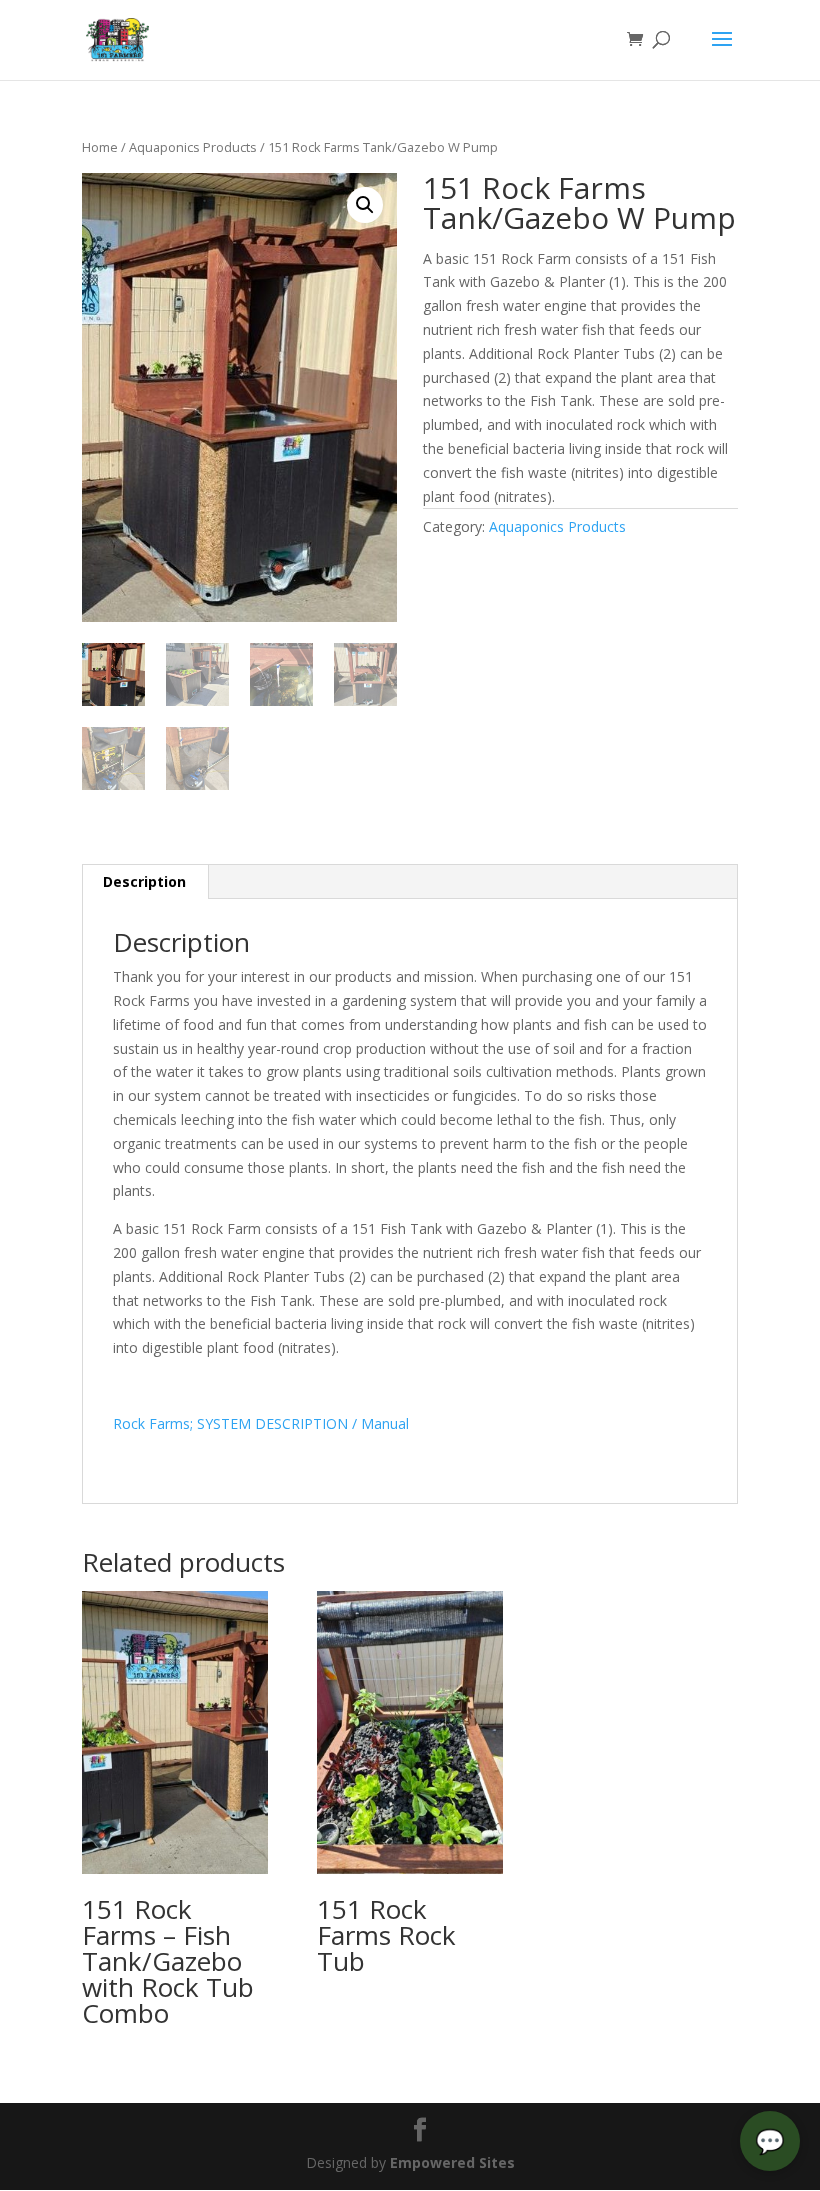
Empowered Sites (452, 2162)
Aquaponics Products (193, 147)
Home (100, 147)
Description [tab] (144, 881)
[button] (365, 205)
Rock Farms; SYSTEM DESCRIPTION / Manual (261, 1423)
